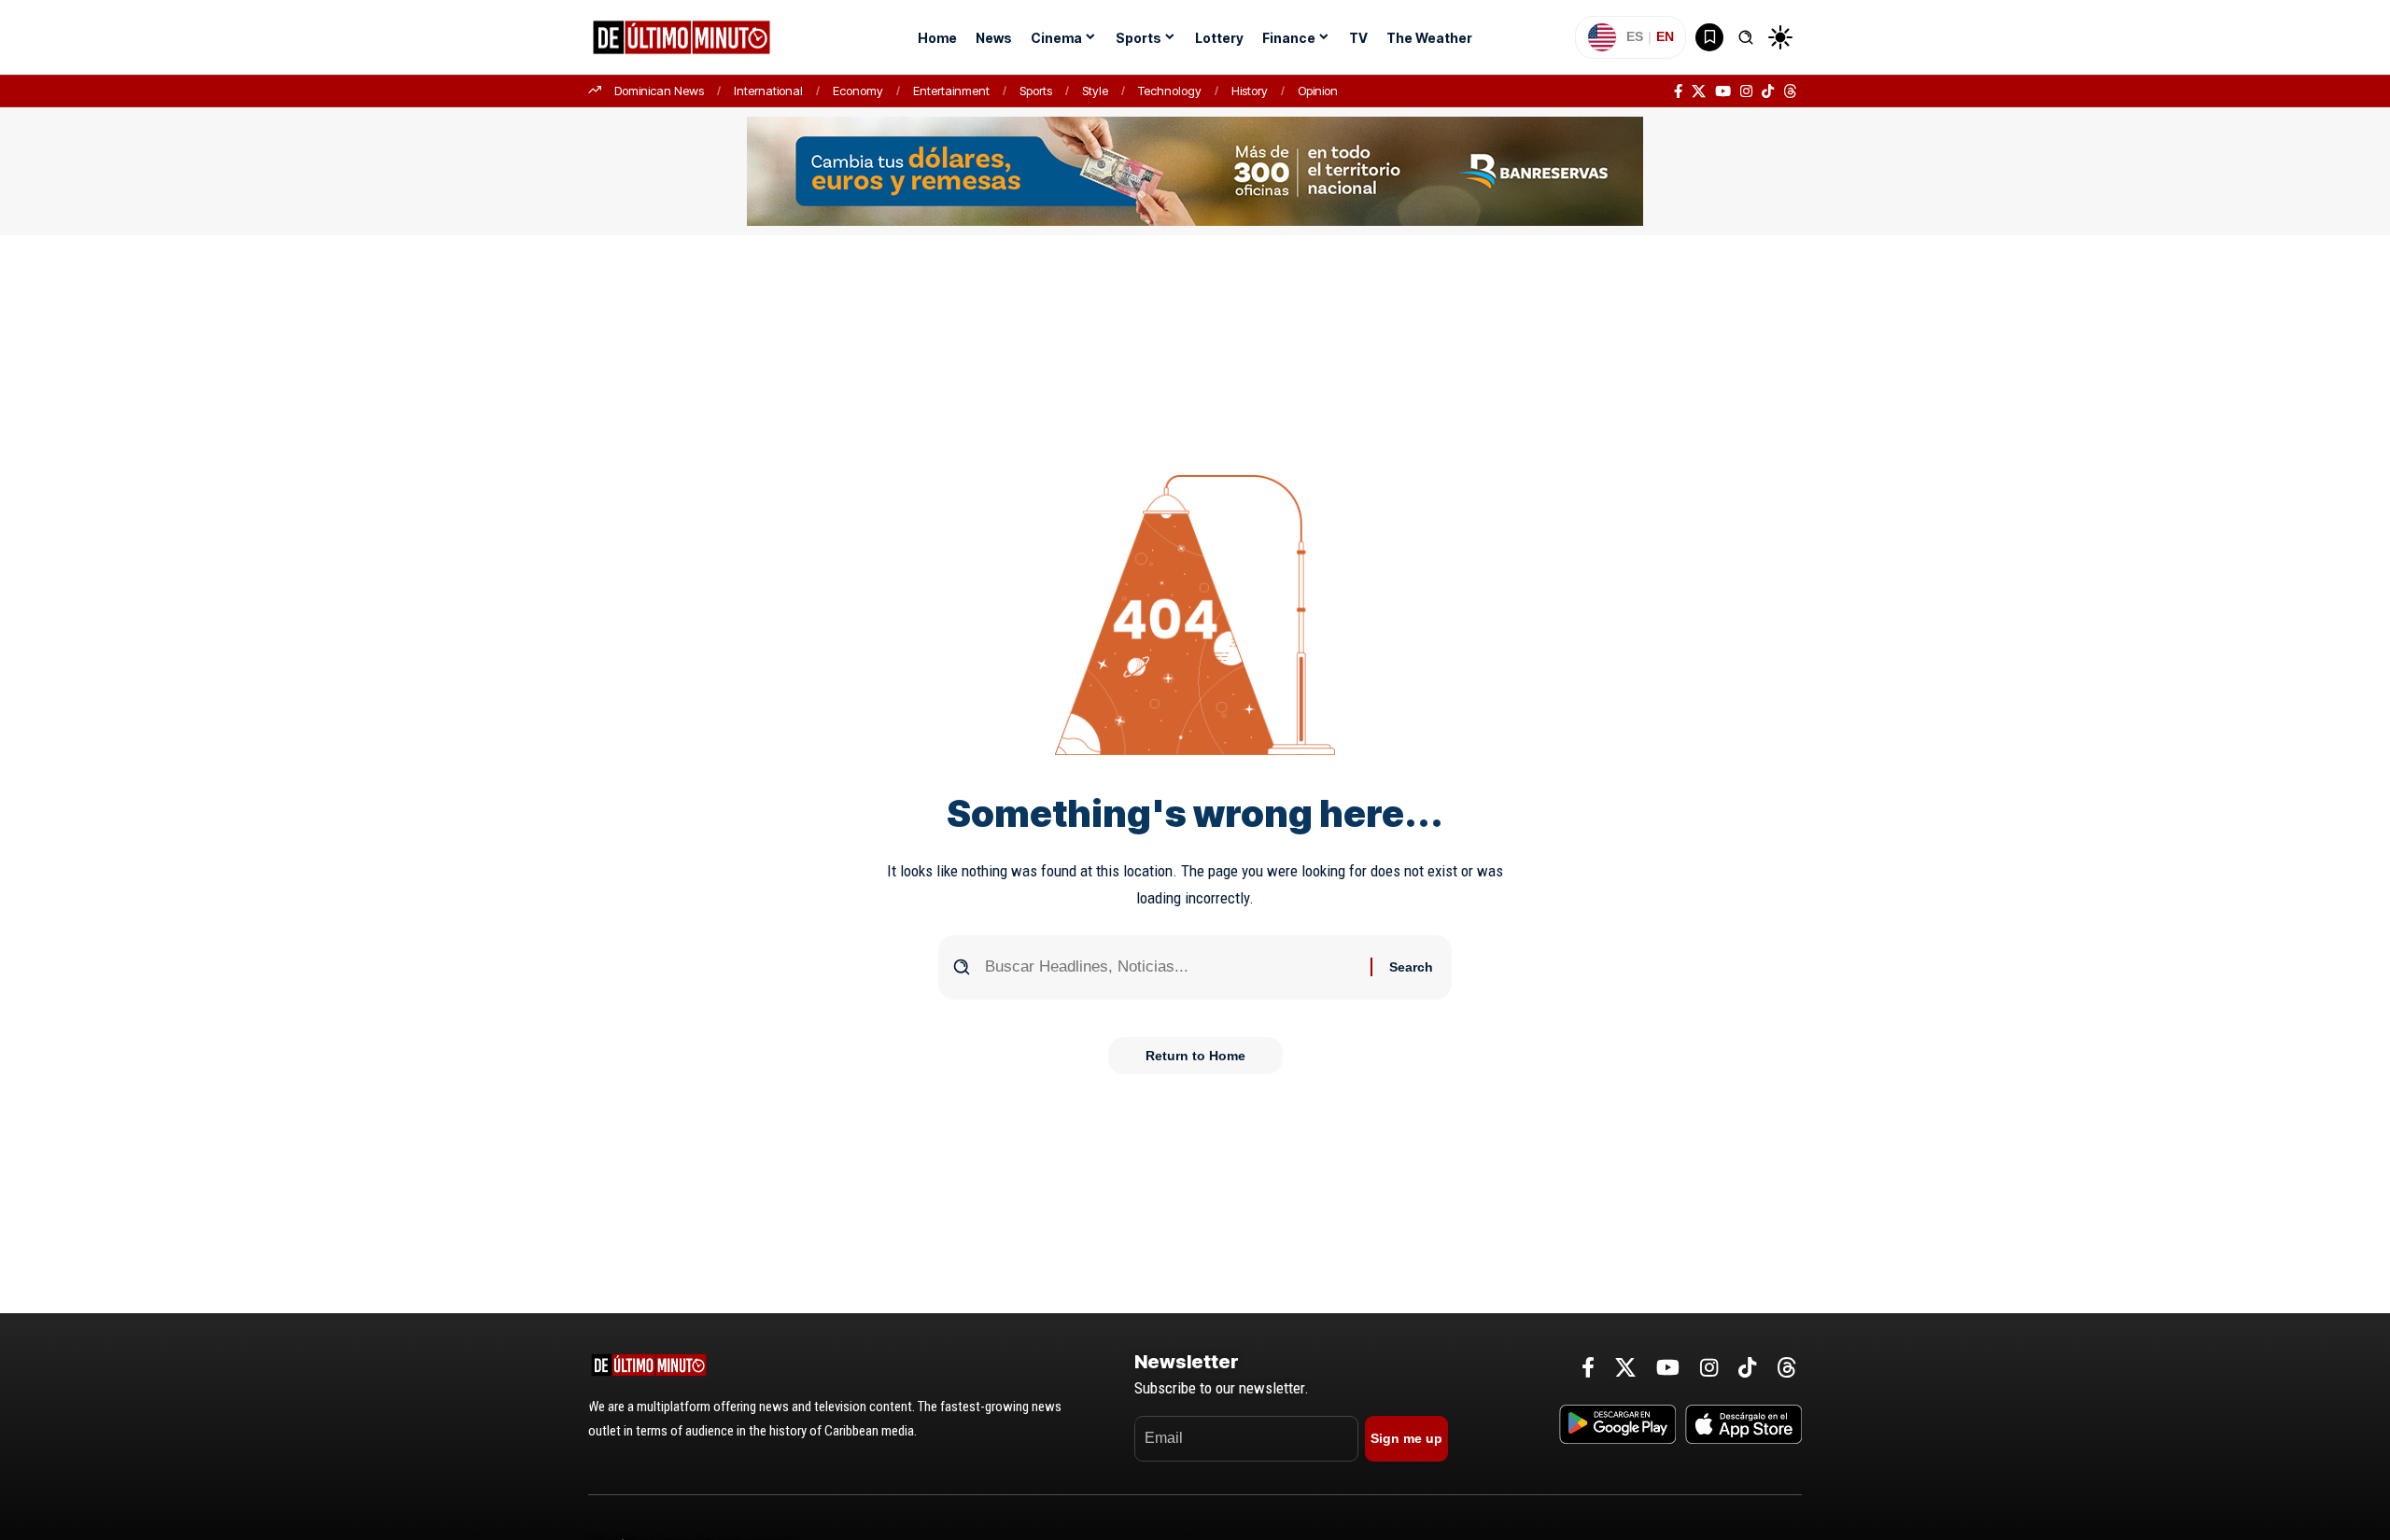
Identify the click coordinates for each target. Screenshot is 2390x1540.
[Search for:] (1171, 967)
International (768, 91)
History (1250, 91)
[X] (1699, 91)
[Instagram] (1746, 91)
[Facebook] (1678, 91)
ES (1635, 36)
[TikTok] (1768, 91)
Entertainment (951, 91)
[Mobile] (1195, 170)
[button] (1746, 37)
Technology (1170, 91)
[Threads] (1790, 91)
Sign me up (1406, 1438)
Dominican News (659, 91)
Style (1095, 91)
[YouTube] (1723, 91)
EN (1665, 36)
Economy (858, 91)
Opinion (1318, 91)
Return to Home (1195, 1056)
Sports (1036, 91)
